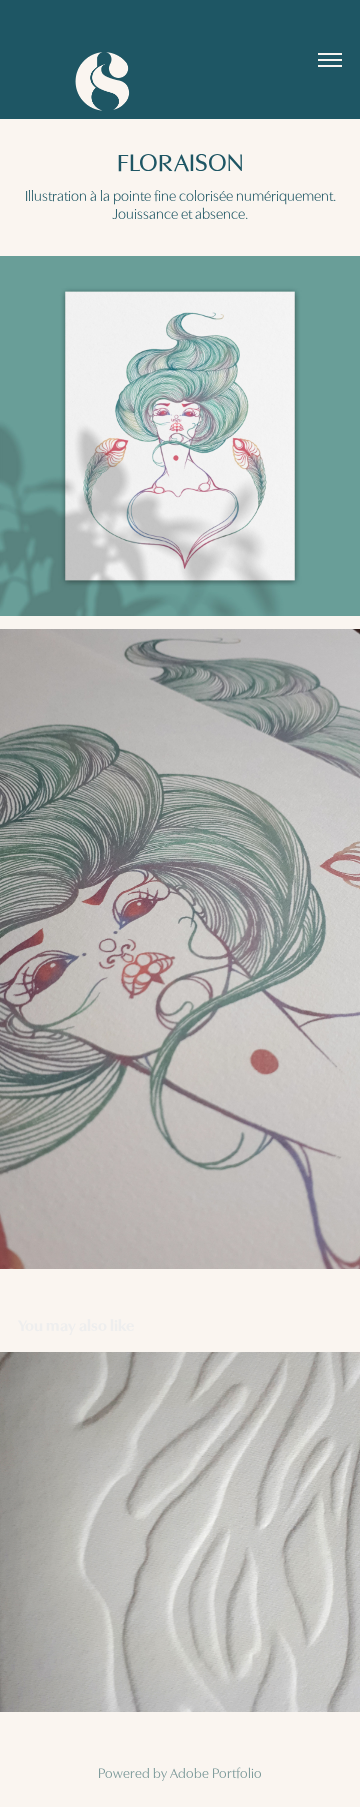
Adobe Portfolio (216, 1772)
